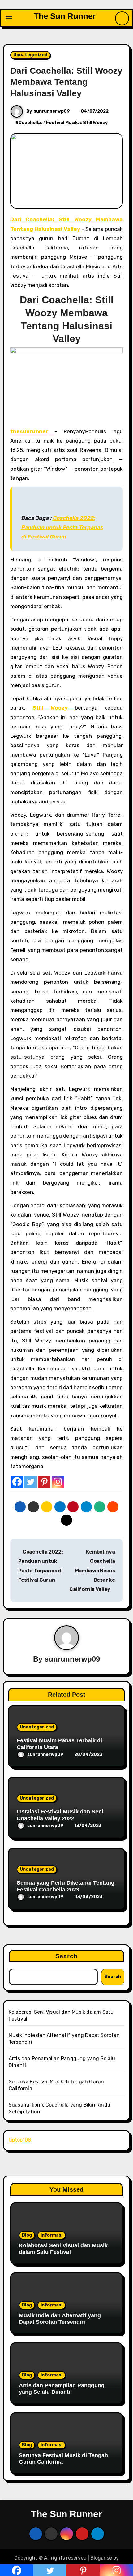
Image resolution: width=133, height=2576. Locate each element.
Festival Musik (62, 123)
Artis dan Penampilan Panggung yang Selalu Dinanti (62, 2389)
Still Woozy (95, 123)
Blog (27, 2235)
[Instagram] (58, 1482)
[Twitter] (31, 1482)
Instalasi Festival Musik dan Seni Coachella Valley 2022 (60, 1815)
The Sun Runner (65, 16)
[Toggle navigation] (9, 18)
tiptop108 (20, 2140)
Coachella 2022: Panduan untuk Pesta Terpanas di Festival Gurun (62, 527)
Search (67, 1956)
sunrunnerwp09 (52, 111)
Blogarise (101, 2558)
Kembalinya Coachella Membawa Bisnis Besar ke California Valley (92, 1571)
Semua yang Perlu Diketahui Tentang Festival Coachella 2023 (66, 1886)
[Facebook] (17, 1482)
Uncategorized (30, 55)
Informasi (51, 2235)
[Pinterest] (44, 1482)
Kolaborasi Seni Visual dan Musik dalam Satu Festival (63, 2249)
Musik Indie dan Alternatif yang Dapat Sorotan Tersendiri (60, 2319)
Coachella (30, 123)
